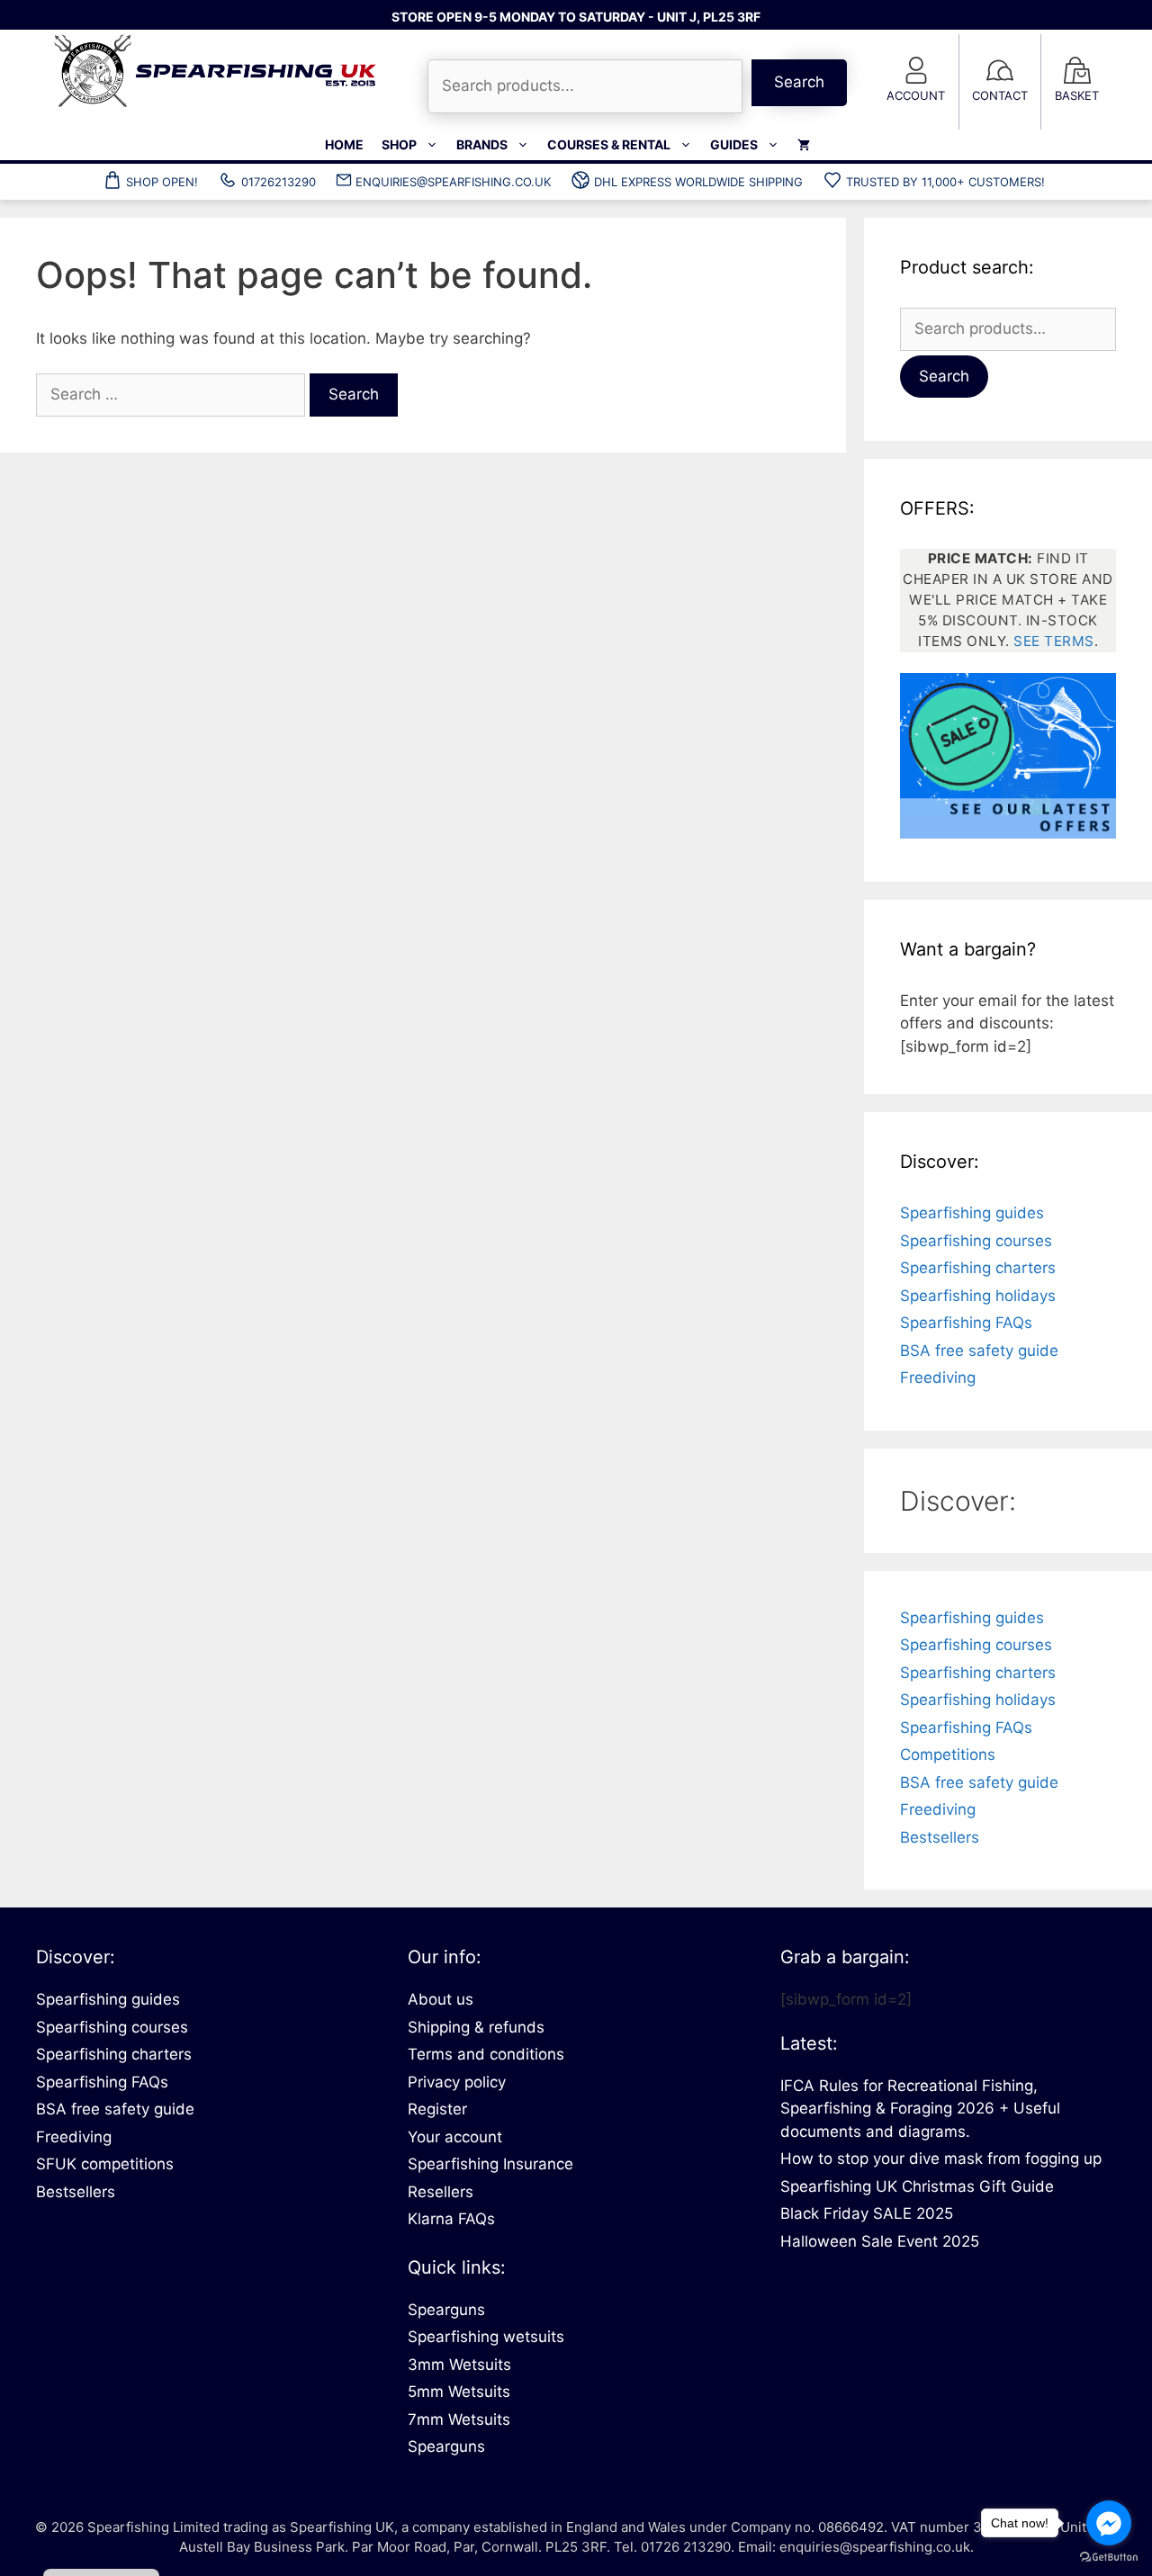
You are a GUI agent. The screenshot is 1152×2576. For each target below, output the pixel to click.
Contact (1000, 95)
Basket (1077, 95)
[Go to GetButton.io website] (1109, 2558)
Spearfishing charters (978, 1268)
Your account (455, 2137)
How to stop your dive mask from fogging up (941, 2159)
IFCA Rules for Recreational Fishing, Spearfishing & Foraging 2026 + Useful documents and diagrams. (920, 2109)
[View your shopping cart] (804, 145)
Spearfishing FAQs (966, 1323)
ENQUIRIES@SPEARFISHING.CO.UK (453, 182)
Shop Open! (162, 182)
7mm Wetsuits (459, 2419)
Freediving (938, 1378)
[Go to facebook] (1109, 2523)
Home (344, 144)
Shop (399, 144)
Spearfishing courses (976, 1241)
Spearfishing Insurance (490, 2164)
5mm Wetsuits (459, 2392)
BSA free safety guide (979, 1351)
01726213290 (279, 182)
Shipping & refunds (476, 2027)
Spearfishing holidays (978, 1296)
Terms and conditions (486, 2054)
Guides (734, 144)
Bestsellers (940, 1837)
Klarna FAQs (451, 2219)
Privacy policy (457, 2082)
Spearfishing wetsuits (486, 2337)
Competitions (948, 1755)
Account (916, 95)
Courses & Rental (609, 144)
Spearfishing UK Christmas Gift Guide (917, 2186)
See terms (1054, 641)
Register (437, 2109)
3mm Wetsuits (459, 2365)
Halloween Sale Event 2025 (880, 2241)
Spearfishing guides (972, 1213)
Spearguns (446, 2310)
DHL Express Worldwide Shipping (698, 182)
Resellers (441, 2192)
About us (441, 1999)
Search (799, 82)
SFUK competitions (105, 2164)
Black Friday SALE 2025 (867, 2213)
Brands (482, 144)
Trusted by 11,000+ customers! (945, 182)
